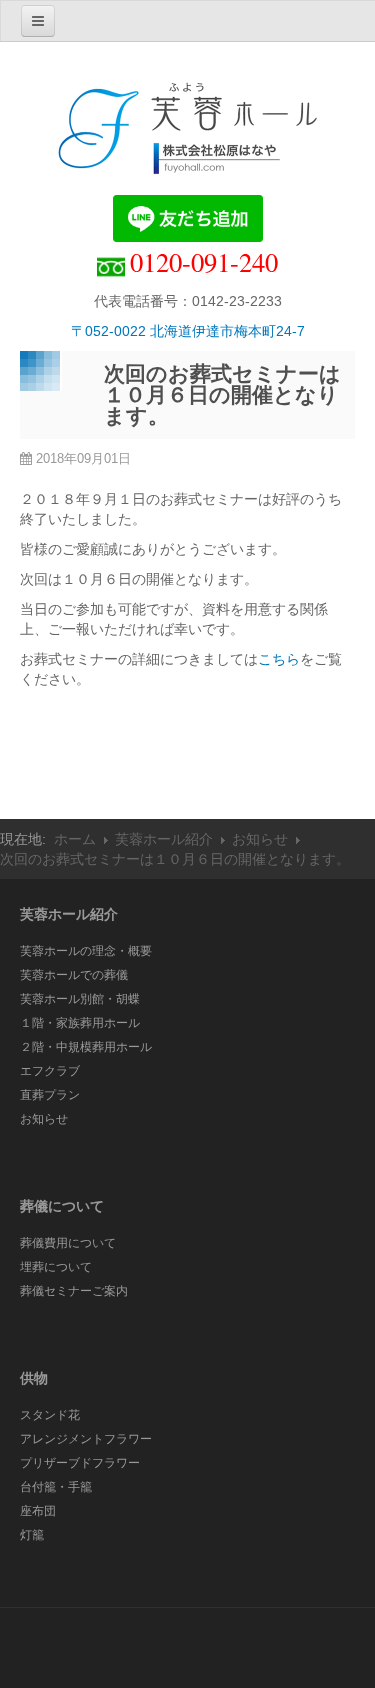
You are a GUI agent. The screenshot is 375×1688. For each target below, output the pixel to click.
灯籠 (32, 1535)
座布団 (38, 1511)
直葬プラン (50, 1095)
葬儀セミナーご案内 (74, 1291)
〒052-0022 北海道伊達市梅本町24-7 (188, 331)
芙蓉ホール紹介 (164, 839)
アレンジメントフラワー (86, 1439)
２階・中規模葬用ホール (86, 1047)
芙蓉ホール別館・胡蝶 (80, 999)
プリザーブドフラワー (80, 1463)
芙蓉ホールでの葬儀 (74, 975)
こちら (279, 659)
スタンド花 (50, 1415)
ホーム (75, 839)
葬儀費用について (68, 1243)
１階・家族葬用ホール (80, 1023)
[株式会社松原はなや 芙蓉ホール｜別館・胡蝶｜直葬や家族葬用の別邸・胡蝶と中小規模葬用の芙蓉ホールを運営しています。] (188, 132)
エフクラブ (50, 1071)
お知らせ (260, 839)
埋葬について (56, 1267)
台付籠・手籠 (56, 1487)
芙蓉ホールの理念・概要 (86, 951)
